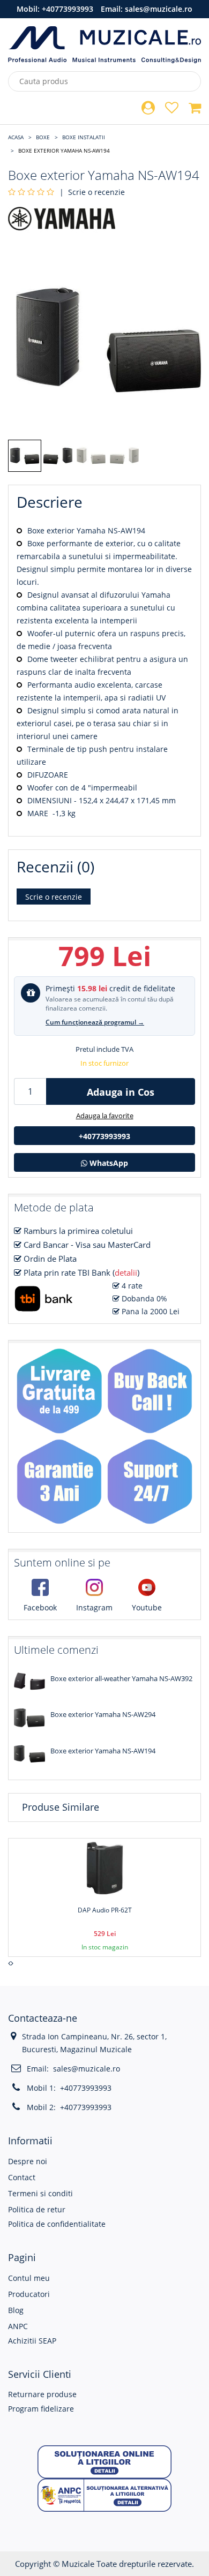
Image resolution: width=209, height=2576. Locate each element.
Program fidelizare (41, 2409)
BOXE (43, 137)
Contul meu (29, 2278)
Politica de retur (37, 2209)
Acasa (16, 137)
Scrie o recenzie (96, 192)
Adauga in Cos (121, 1092)
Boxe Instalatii (84, 137)
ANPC (18, 2326)
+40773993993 (68, 9)
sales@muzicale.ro (159, 9)
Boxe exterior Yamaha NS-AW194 (64, 150)
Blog (16, 2310)
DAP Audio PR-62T (105, 1910)
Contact (22, 2177)
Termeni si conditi (40, 2193)
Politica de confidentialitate (57, 2224)
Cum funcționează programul (95, 1022)
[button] (104, 2461)
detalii (126, 1272)
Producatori (29, 2294)
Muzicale (78, 2564)
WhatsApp (108, 1163)
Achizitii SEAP (32, 2341)
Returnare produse (42, 2394)
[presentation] (9, 1963)
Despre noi (28, 2161)
